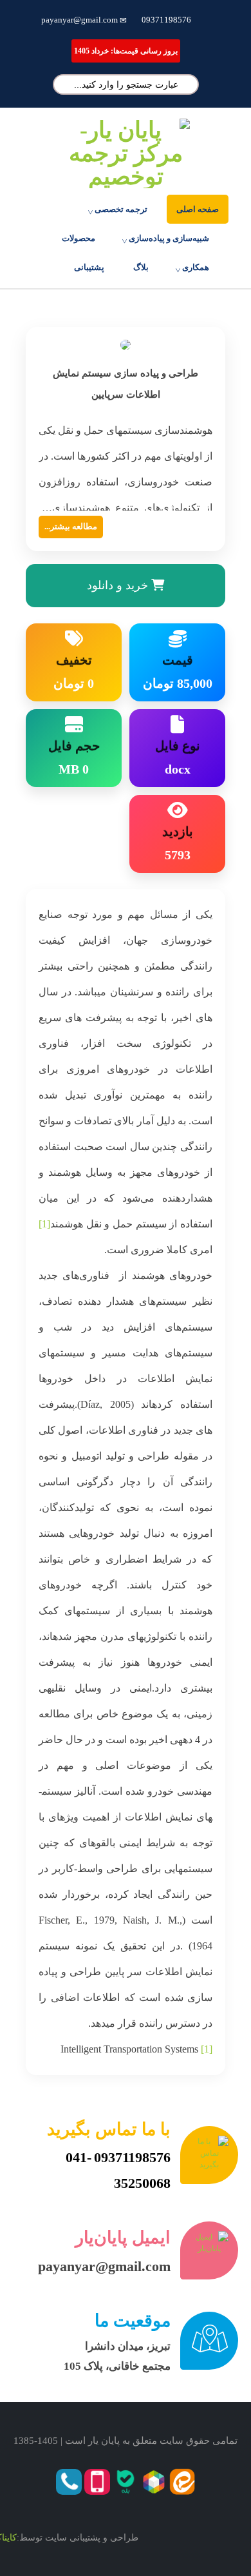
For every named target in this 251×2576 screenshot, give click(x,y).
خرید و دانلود (119, 585)
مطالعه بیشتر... (71, 526)
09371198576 (166, 20)
